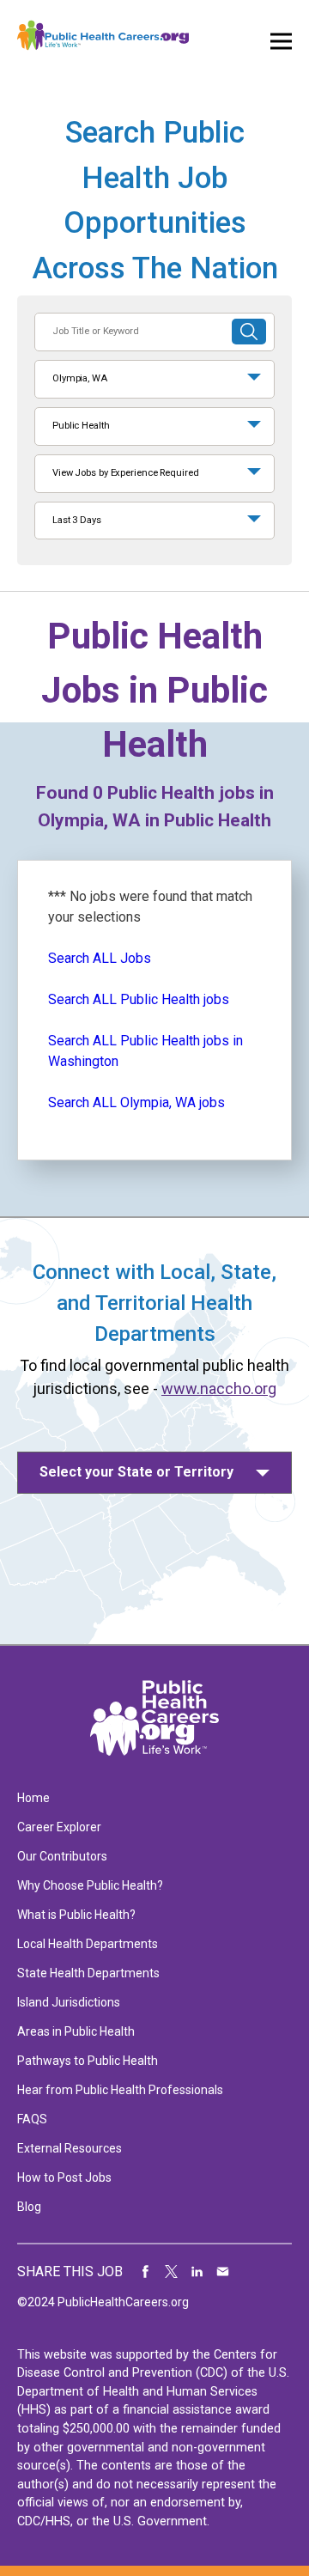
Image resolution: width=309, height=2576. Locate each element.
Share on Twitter (172, 2272)
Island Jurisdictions (69, 2002)
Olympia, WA (80, 378)
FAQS (32, 2119)
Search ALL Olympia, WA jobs (136, 1102)
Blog (29, 2207)
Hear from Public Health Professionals (120, 2090)
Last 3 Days (77, 520)
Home (33, 1798)
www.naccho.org (219, 1388)
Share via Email (223, 2272)
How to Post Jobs (64, 2177)
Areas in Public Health (76, 2031)
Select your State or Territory (136, 1472)
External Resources (70, 2148)
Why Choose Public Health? (90, 1885)
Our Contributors (62, 1856)
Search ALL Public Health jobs (139, 999)
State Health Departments (88, 1973)
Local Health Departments (88, 1944)
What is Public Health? (76, 1915)
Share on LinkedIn (197, 2272)
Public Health (81, 426)
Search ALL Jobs (100, 958)
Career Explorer (59, 1827)
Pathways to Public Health (88, 2061)
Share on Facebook (146, 2272)
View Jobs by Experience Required (125, 473)
